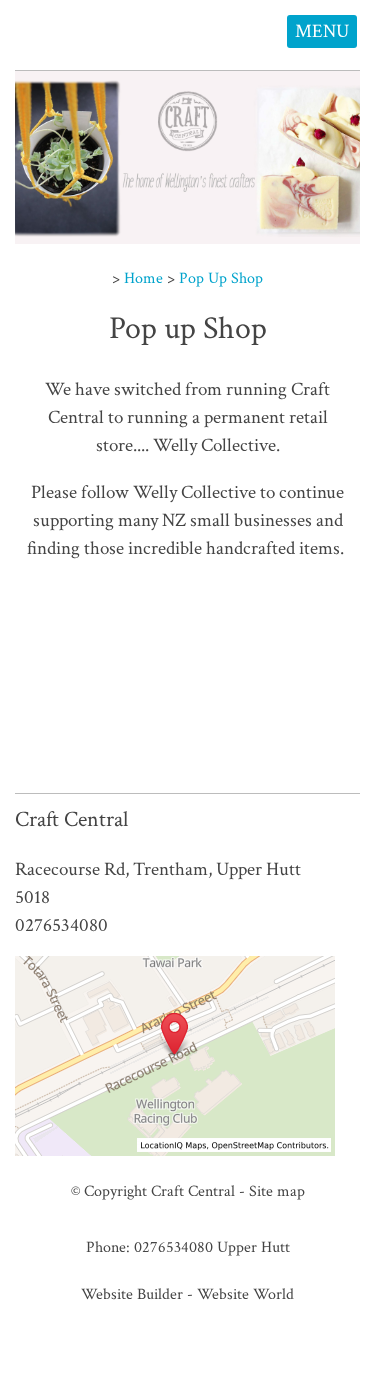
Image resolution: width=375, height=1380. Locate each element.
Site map (277, 1191)
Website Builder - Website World (187, 1294)
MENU (322, 31)
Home (143, 278)
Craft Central (193, 1191)
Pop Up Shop (221, 278)
